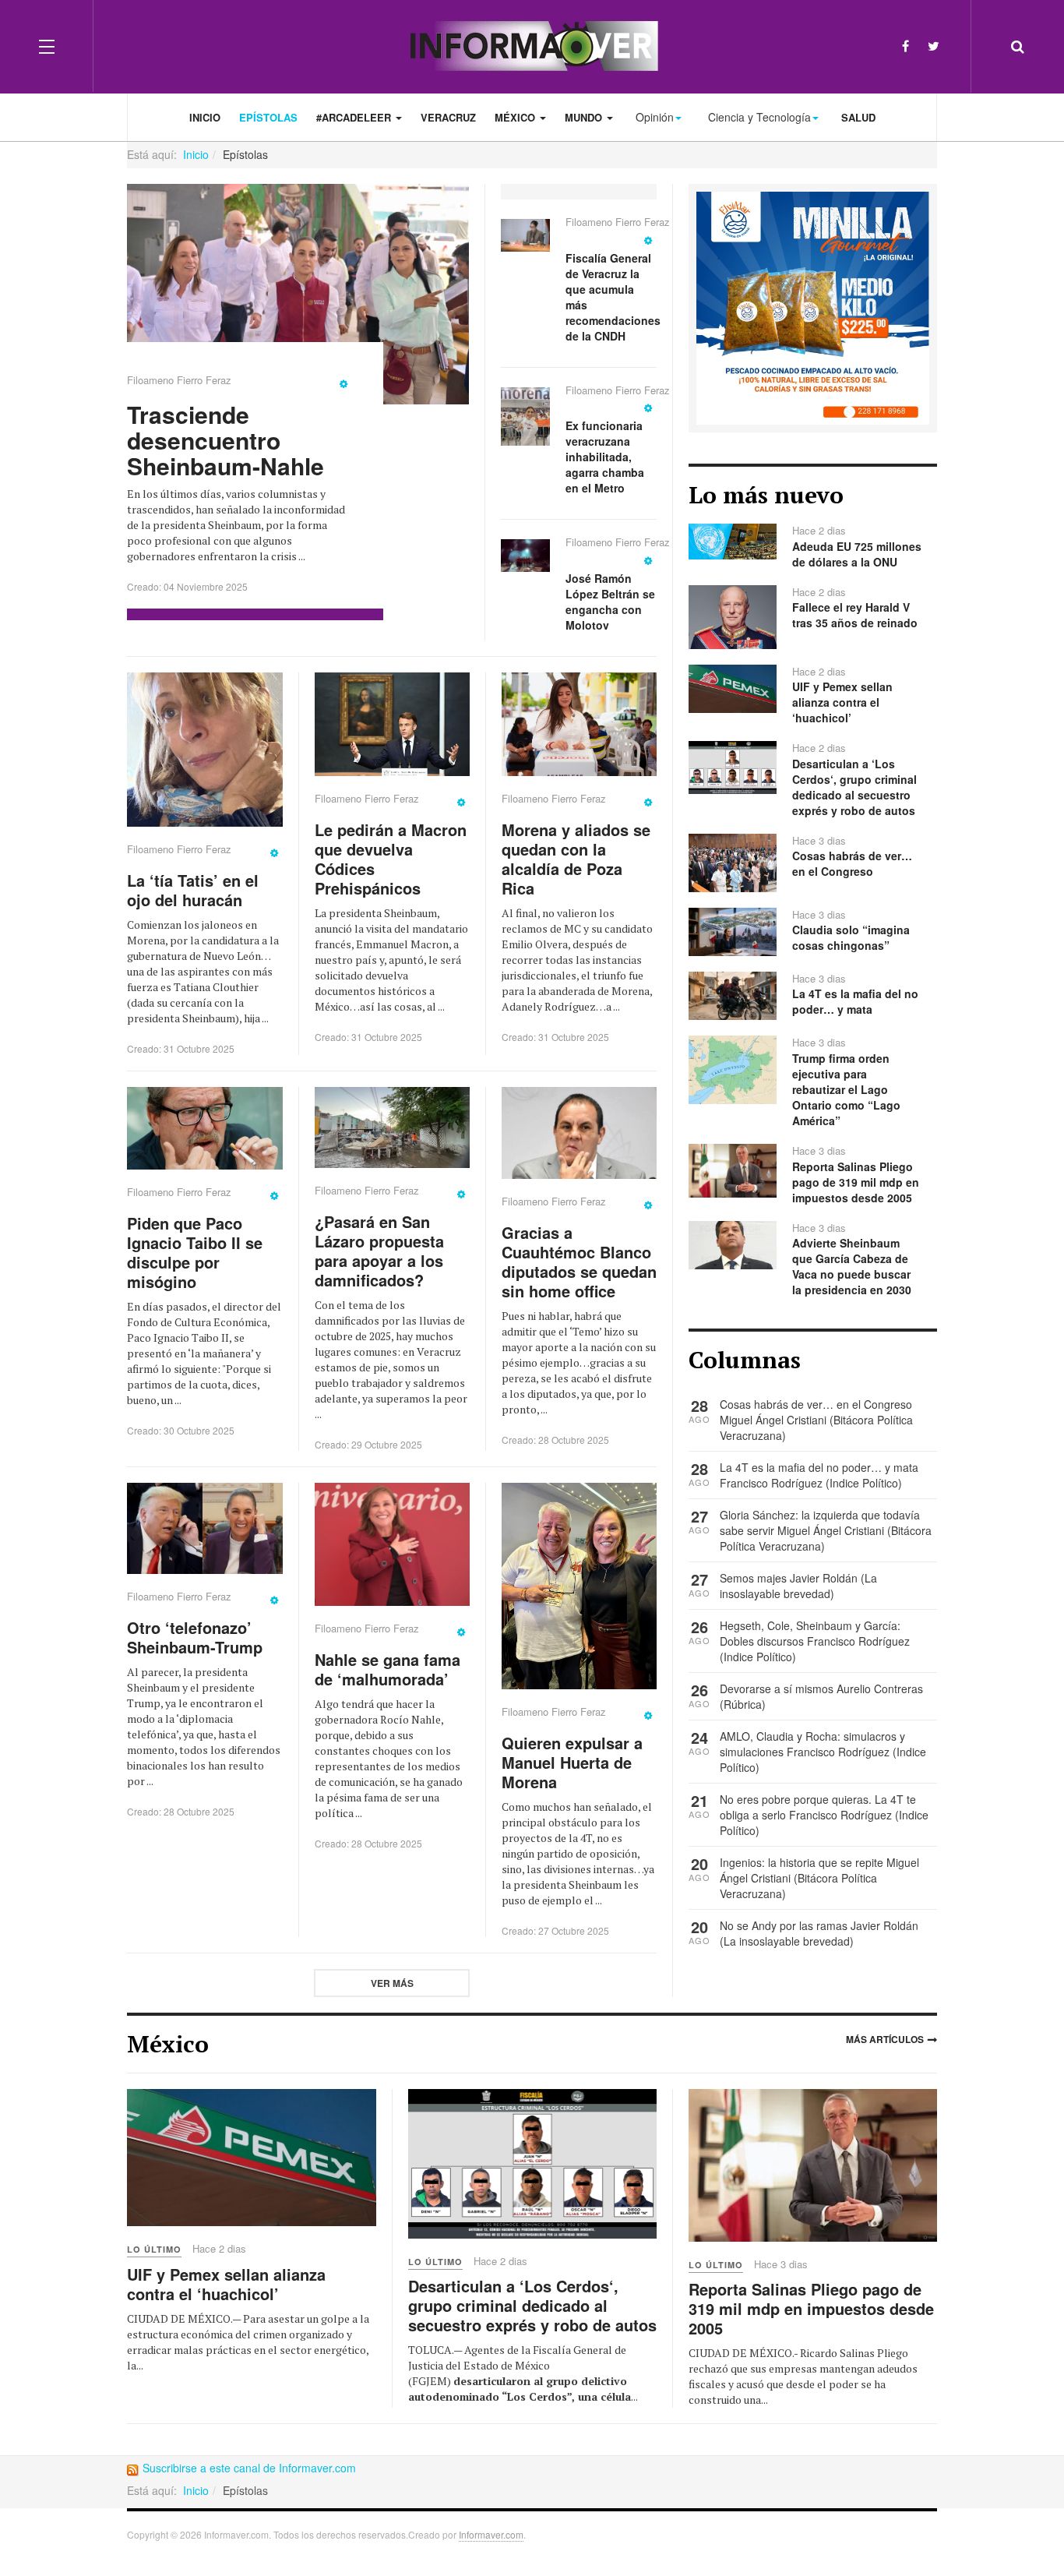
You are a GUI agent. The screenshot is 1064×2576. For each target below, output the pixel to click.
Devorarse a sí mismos (778, 1689)
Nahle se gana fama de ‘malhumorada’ (388, 1669)
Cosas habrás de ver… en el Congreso (816, 1404)
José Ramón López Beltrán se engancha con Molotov (610, 602)
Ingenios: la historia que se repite (803, 1862)
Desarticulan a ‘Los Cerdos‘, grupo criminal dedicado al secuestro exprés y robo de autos (532, 2305)
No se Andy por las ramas (785, 1925)
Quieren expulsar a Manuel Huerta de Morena (572, 1762)
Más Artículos (885, 2039)
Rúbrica (743, 1704)
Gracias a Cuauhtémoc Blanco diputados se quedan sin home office (579, 1262)
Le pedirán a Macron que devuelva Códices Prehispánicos (391, 859)
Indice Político (864, 1483)
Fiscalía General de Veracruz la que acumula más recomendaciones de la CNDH (613, 297)
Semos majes (755, 1578)
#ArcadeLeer (355, 117)
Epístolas (268, 117)
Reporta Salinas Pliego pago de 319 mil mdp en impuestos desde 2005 (811, 2308)
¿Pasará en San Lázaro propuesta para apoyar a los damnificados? (379, 1251)
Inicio (205, 117)
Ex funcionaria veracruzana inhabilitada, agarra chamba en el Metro (605, 457)
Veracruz (448, 117)
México (516, 117)
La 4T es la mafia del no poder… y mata (819, 1467)
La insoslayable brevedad (798, 1586)
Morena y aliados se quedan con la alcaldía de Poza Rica (576, 859)
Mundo (585, 117)
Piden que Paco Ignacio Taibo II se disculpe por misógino (195, 1252)
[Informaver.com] (532, 46)
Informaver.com (491, 2534)
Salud (858, 117)
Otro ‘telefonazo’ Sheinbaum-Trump (195, 1637)
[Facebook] (905, 46)
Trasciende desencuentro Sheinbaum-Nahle (225, 440)
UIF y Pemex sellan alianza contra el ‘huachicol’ (226, 2284)
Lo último (154, 2249)
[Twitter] (934, 46)
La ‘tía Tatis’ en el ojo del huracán (193, 890)
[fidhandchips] (813, 306)
